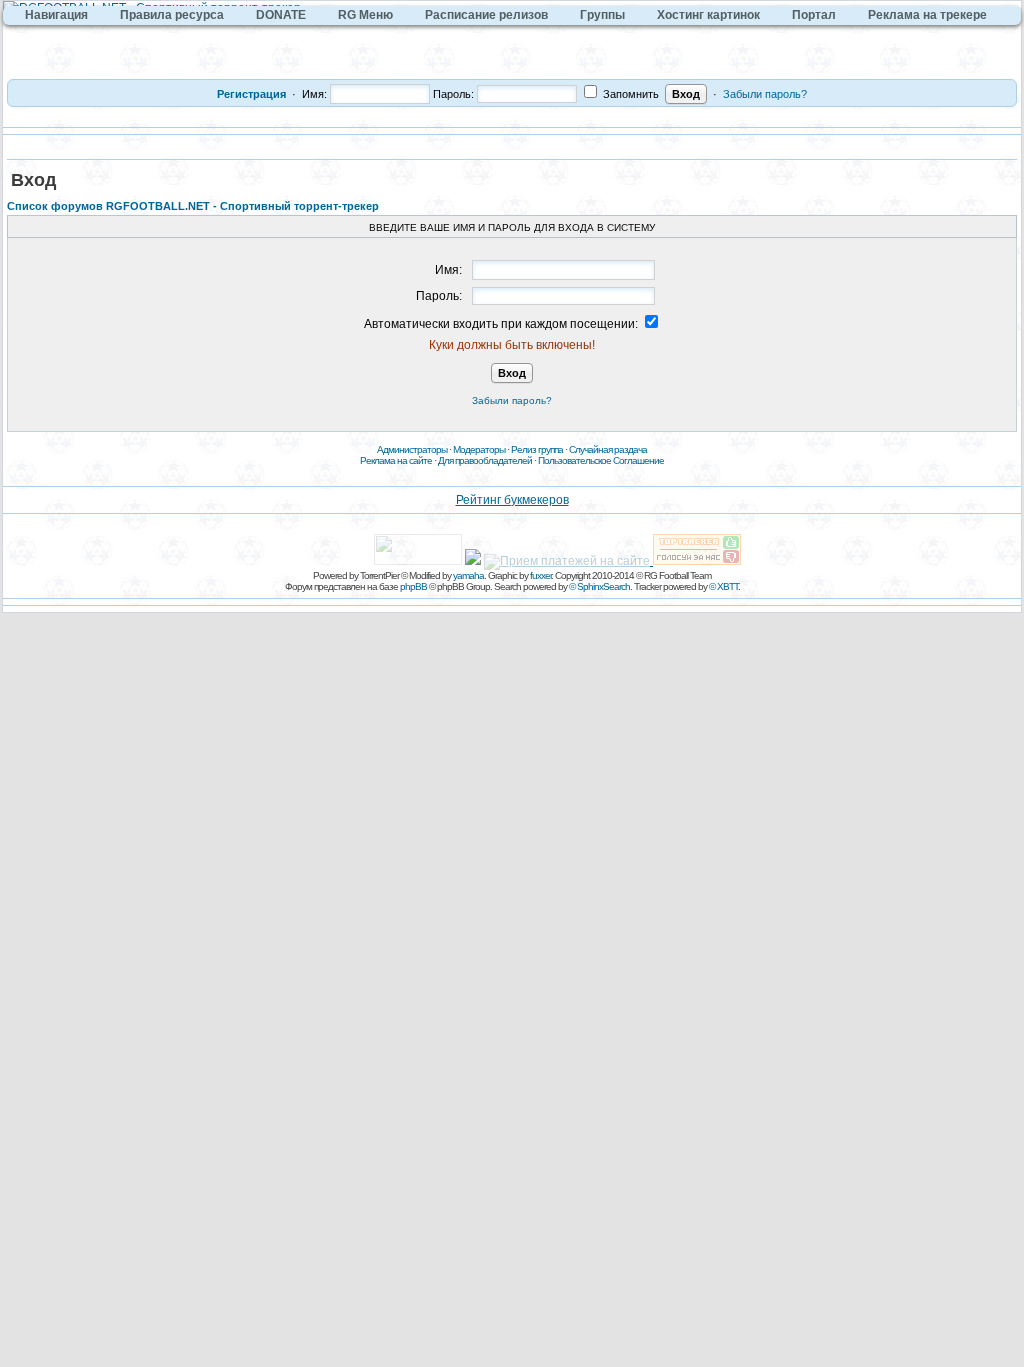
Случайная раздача (608, 449)
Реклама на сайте (396, 460)
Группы (602, 15)
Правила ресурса (172, 15)
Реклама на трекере (927, 15)
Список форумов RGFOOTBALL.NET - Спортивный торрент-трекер (193, 206)
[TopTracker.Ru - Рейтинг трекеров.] (697, 561)
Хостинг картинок (708, 15)
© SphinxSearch (599, 586)
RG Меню (365, 15)
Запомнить (629, 94)
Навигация (56, 15)
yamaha (468, 575)
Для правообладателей (485, 460)
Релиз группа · (540, 449)
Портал (814, 15)
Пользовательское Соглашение (601, 460)
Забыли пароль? (765, 94)
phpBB (413, 586)
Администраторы (412, 449)
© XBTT (723, 586)
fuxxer (540, 575)
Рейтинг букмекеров (512, 500)
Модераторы (479, 449)
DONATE (281, 15)
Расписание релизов (486, 15)
